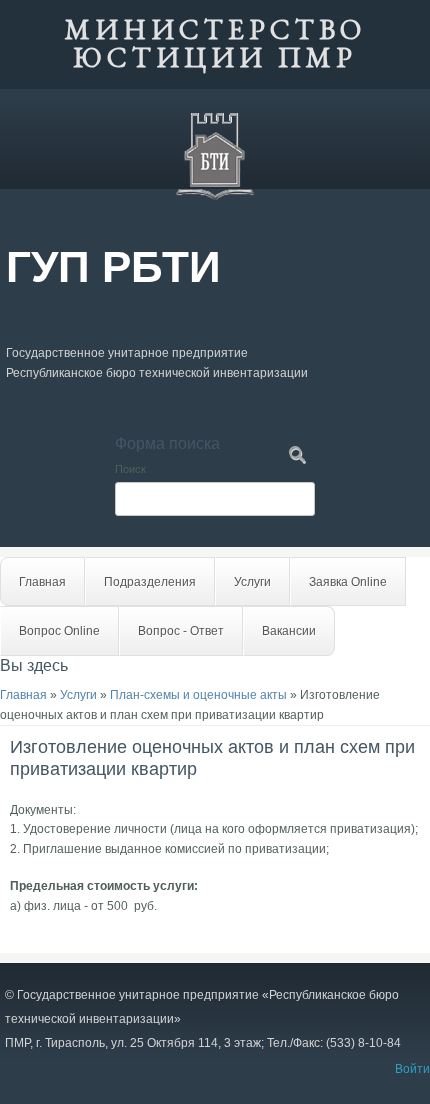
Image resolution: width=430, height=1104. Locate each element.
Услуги (252, 582)
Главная (42, 582)
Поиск (130, 469)
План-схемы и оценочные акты (198, 695)
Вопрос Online (59, 631)
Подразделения (150, 582)
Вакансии (289, 631)
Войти (412, 1069)
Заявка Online (348, 582)
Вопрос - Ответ (181, 631)
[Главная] (215, 197)
